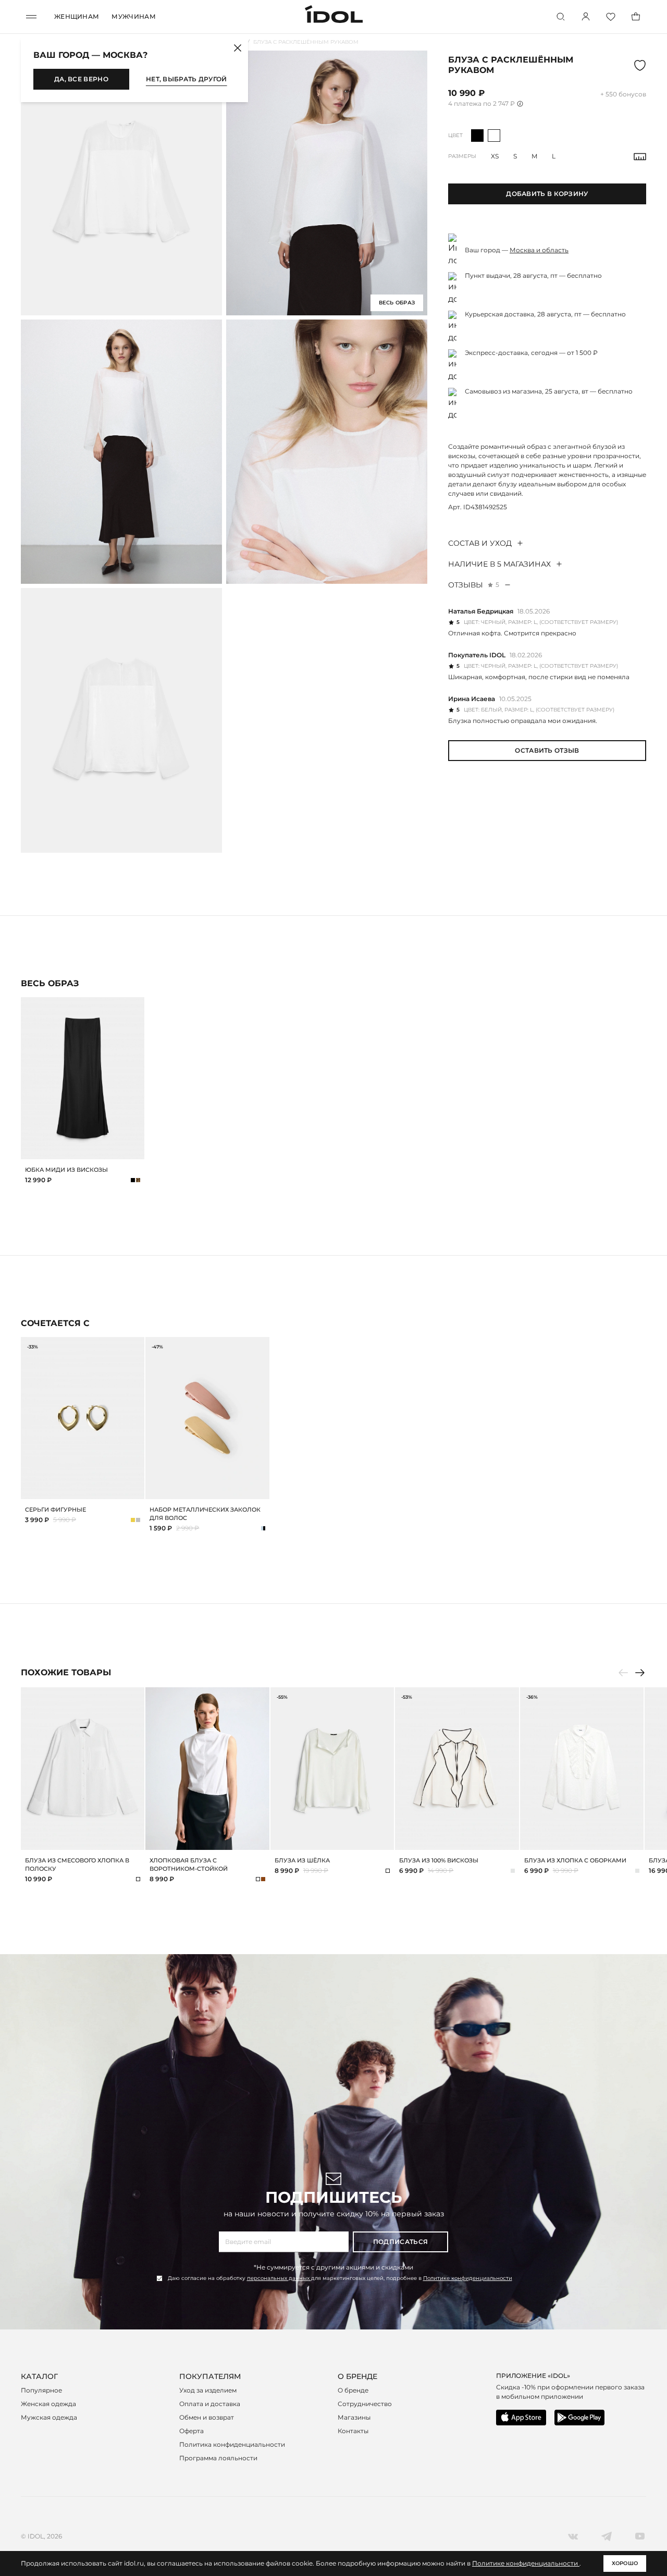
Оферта (192, 2431)
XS (495, 156)
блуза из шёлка (302, 1860)
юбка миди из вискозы (66, 1170)
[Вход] (586, 17)
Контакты (353, 2431)
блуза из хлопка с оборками (575, 1860)
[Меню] (31, 17)
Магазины (354, 2417)
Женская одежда (48, 2404)
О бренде (353, 2390)
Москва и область (539, 250)
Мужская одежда (49, 2417)
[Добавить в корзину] (135, 1150)
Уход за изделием (208, 2390)
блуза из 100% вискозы (439, 1860)
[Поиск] (561, 17)
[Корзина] (636, 17)
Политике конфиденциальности (468, 2278)
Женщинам (77, 16)
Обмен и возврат (207, 2417)
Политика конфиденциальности (232, 2444)
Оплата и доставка (210, 2404)
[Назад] (623, 1673)
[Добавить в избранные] (135, 1007)
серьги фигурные (55, 1510)
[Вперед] (640, 1673)
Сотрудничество (365, 2404)
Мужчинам (133, 16)
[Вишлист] (611, 17)
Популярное (41, 2390)
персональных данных (279, 2278)
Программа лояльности (218, 2458)
